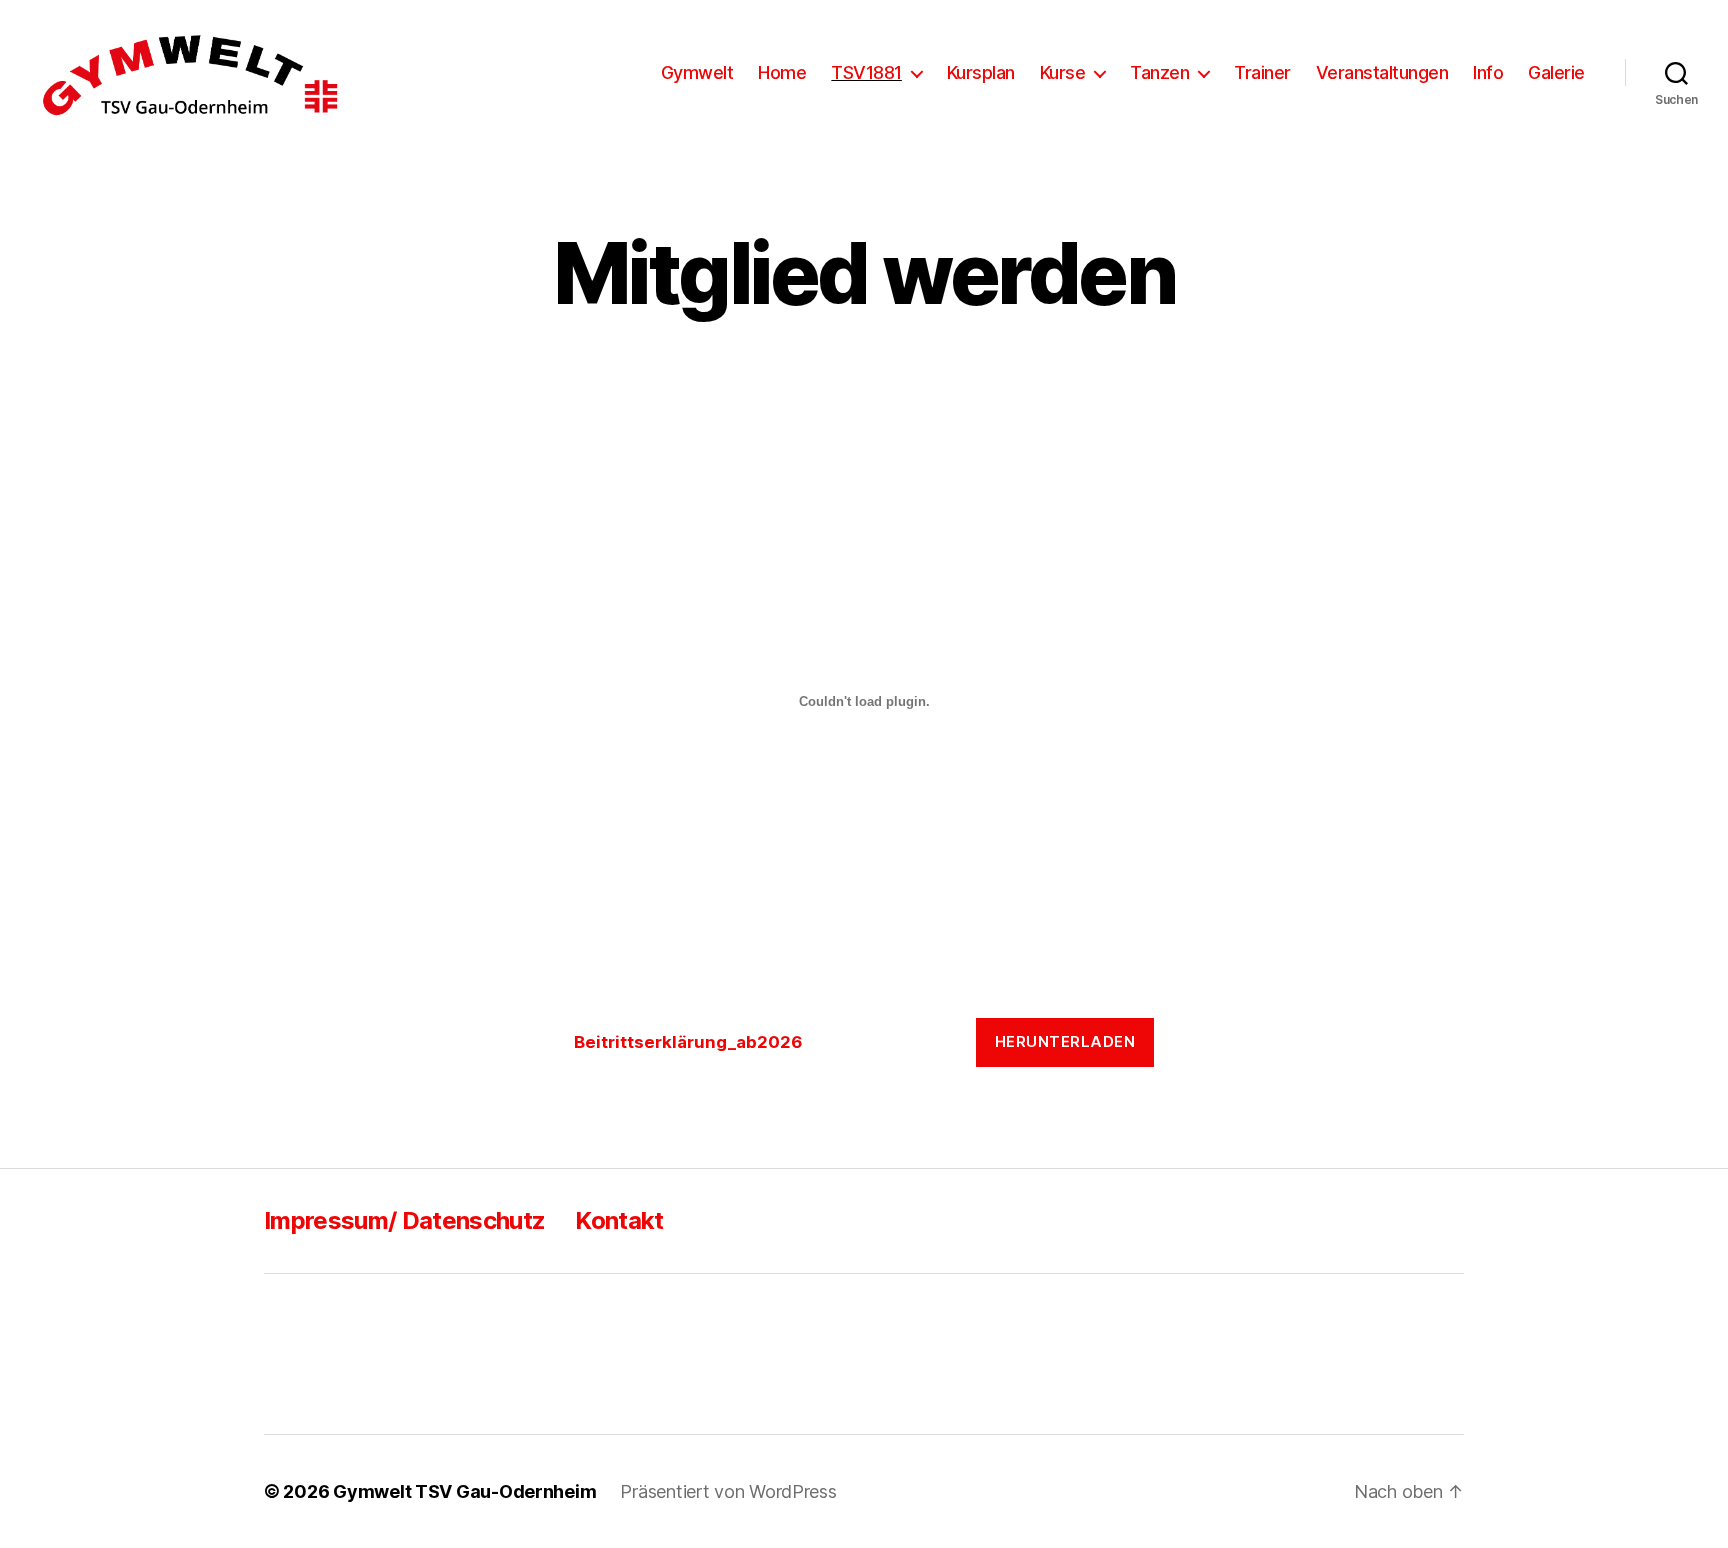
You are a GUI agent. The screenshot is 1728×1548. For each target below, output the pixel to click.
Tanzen (1159, 72)
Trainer (1262, 72)
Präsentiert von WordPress (728, 1491)
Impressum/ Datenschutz (404, 1220)
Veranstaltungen (1382, 72)
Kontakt (619, 1220)
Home (782, 72)
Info (1488, 72)
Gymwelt (697, 72)
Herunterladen (1065, 1041)
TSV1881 (866, 72)
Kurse (1063, 72)
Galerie (1556, 72)
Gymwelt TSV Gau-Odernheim (464, 1491)
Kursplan (981, 72)
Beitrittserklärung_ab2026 (688, 1042)
